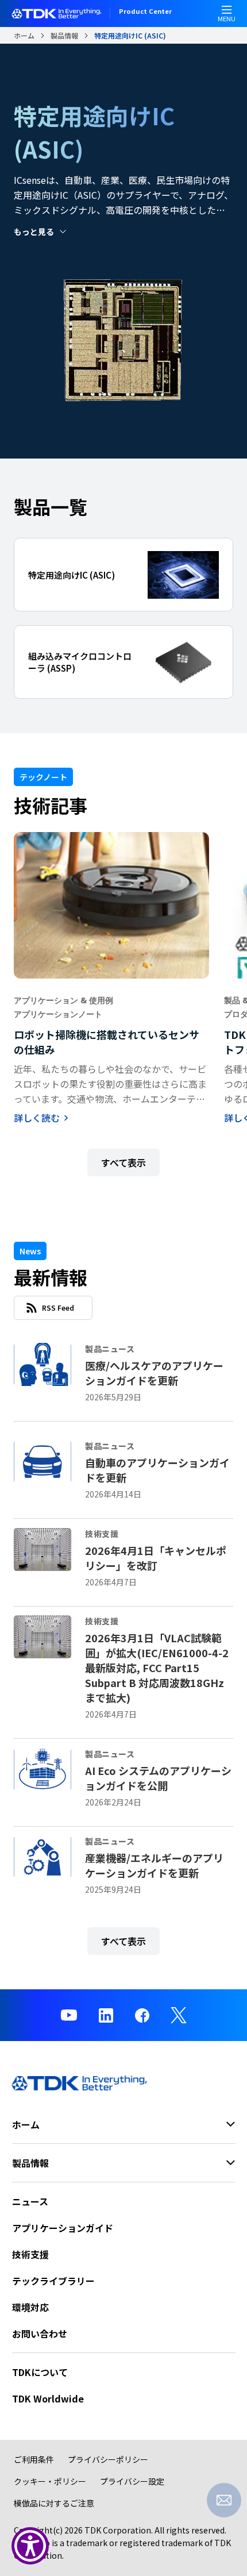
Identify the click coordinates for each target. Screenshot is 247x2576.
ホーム (24, 35)
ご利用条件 (34, 2459)
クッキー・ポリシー (50, 2481)
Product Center (145, 12)
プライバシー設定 (132, 2481)
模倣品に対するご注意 (54, 2503)
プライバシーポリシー (108, 2459)
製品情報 (64, 35)
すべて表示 (123, 1162)
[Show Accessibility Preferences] (30, 2546)
